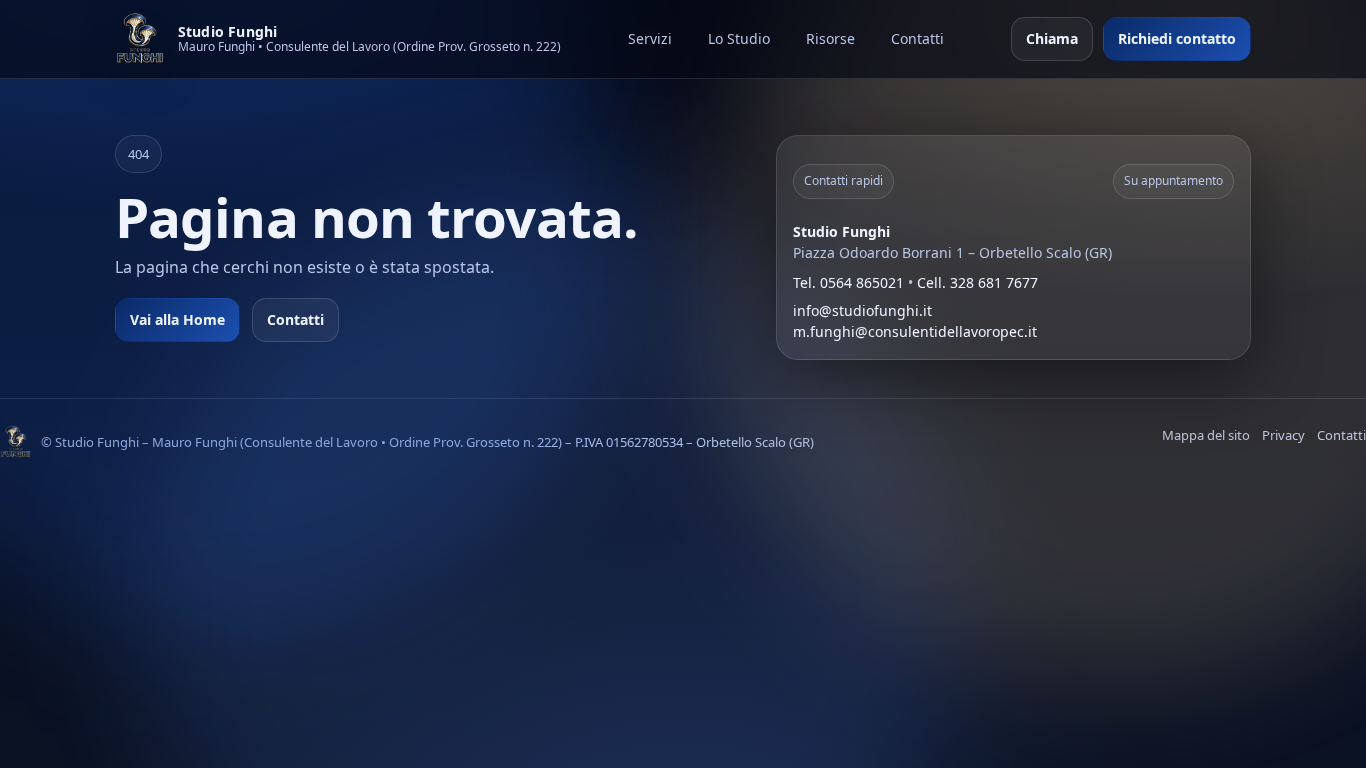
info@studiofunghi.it (862, 310)
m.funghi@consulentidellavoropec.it (915, 331)
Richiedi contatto (1177, 38)
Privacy (1283, 435)
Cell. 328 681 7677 (977, 282)
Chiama (1052, 38)
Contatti (917, 38)
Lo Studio (739, 38)
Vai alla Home (177, 319)
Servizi (650, 38)
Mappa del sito (1206, 435)
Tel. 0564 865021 (848, 282)
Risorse (830, 38)
